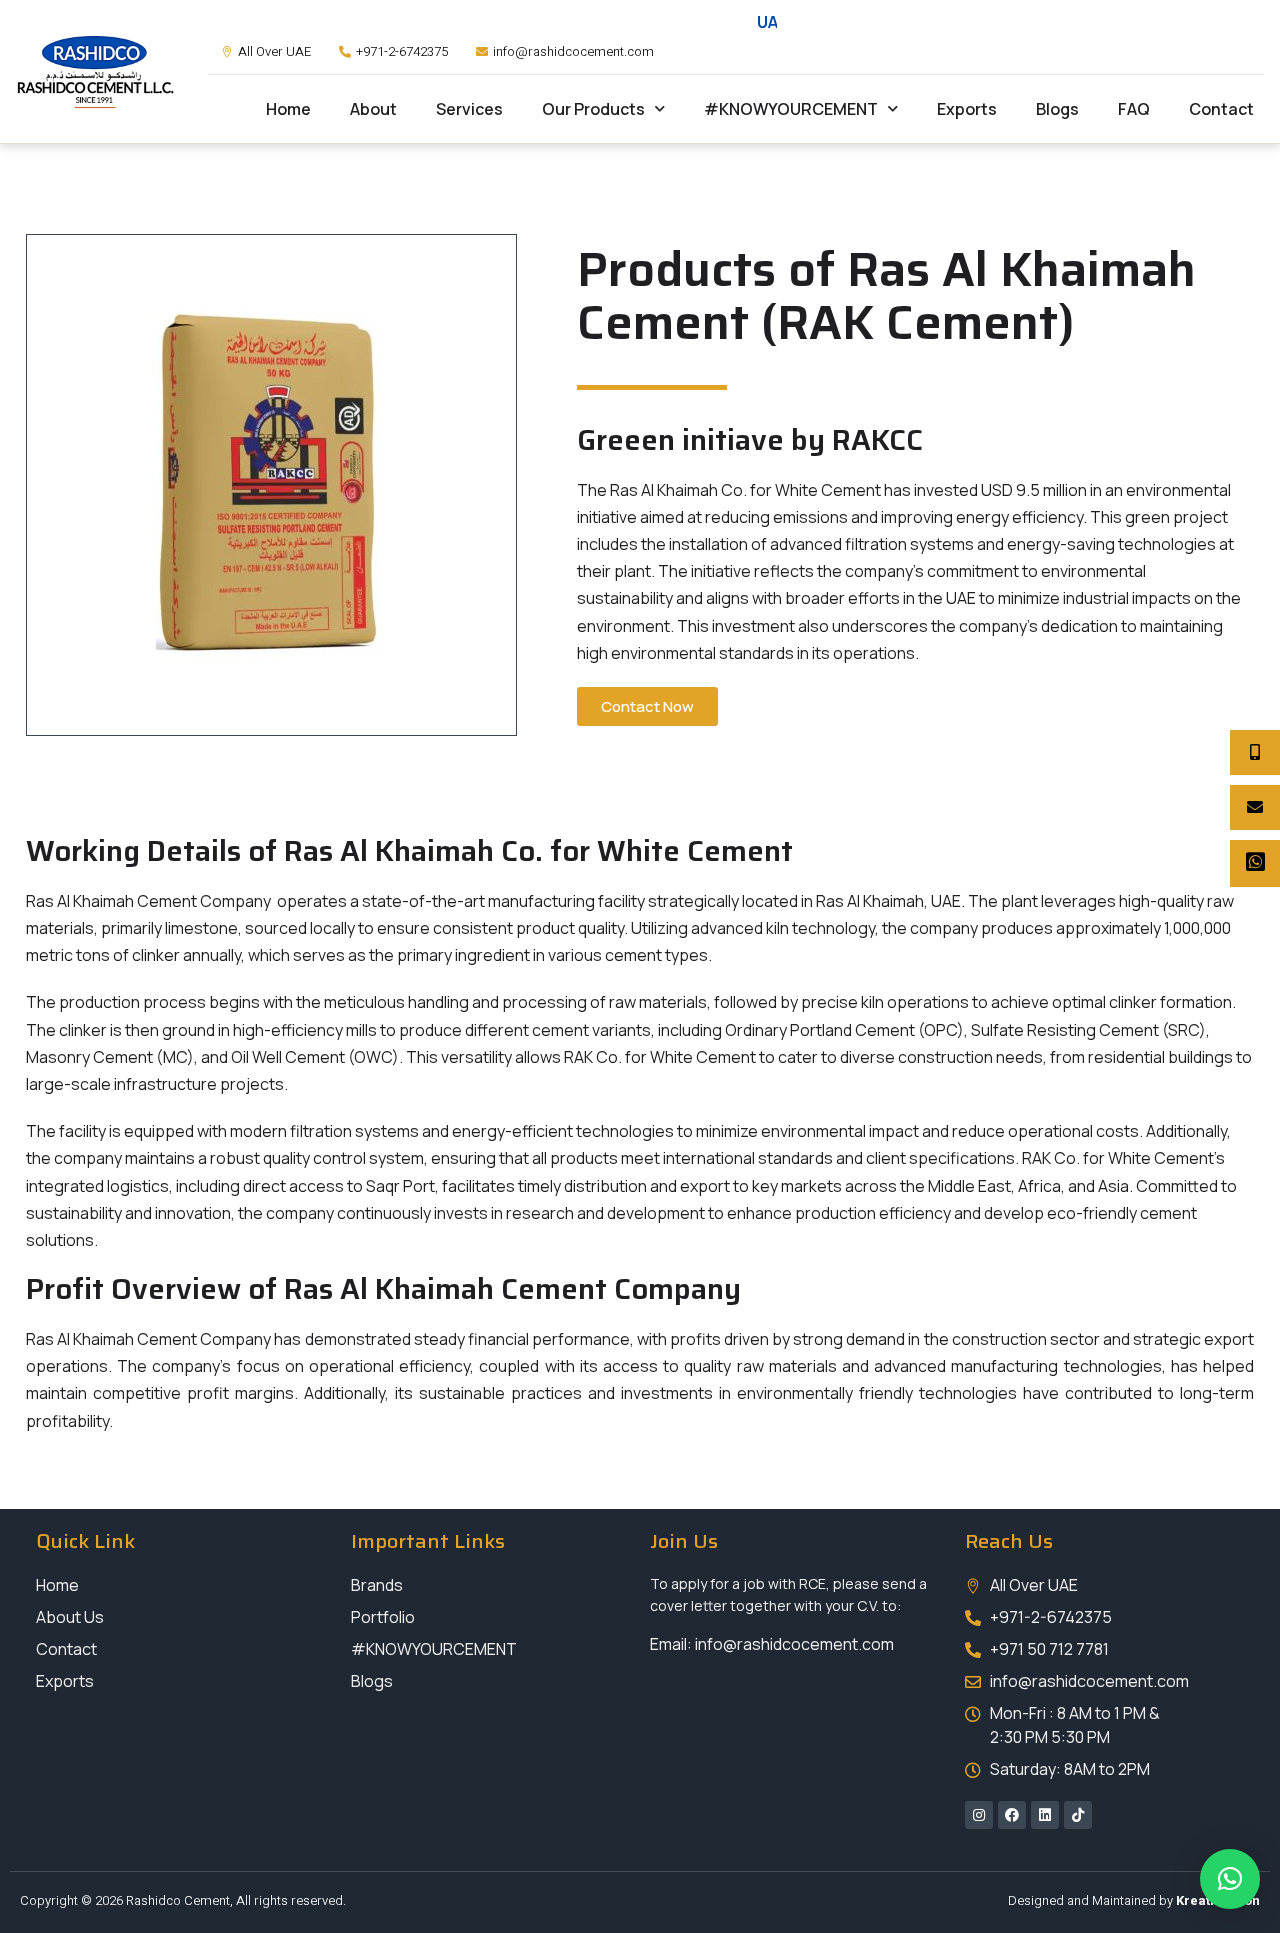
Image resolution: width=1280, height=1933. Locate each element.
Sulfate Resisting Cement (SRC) (1088, 1030)
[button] (1230, 1879)
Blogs (1057, 109)
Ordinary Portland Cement (818, 1030)
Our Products (593, 109)
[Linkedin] (1045, 1815)
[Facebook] (1012, 1815)
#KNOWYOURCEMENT (791, 109)
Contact (1221, 109)
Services (469, 109)
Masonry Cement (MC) (110, 1057)
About (373, 109)
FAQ (1134, 109)
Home (288, 109)
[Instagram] (979, 1815)
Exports (967, 109)
